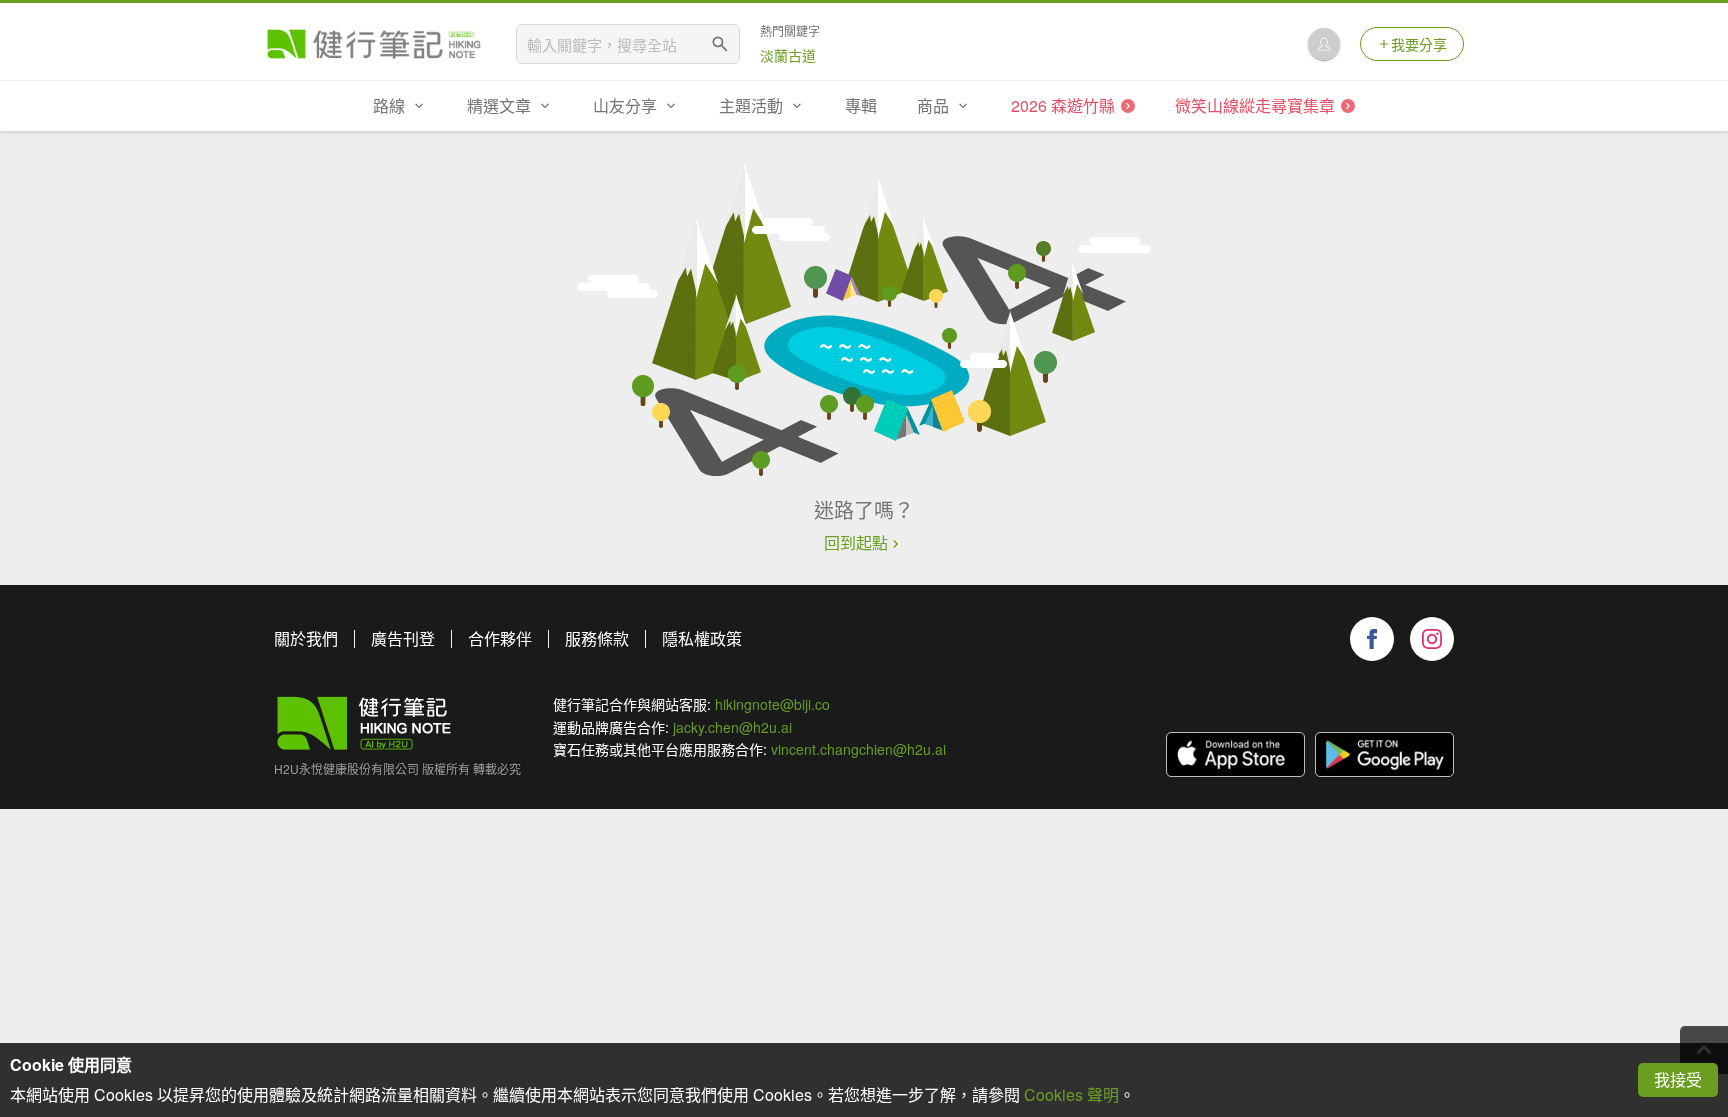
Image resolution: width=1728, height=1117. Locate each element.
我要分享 (1419, 44)
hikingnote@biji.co (772, 704)
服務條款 (597, 638)
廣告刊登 (403, 638)
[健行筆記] (374, 44)
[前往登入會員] (1324, 44)
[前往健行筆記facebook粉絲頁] (1372, 639)
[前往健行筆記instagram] (1432, 639)
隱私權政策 (702, 638)
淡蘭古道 (788, 55)
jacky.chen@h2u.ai (732, 727)
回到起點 (856, 543)
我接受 (1678, 1079)
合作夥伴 (500, 638)
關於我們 (306, 638)
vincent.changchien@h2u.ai (858, 749)
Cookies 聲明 (1071, 1094)
